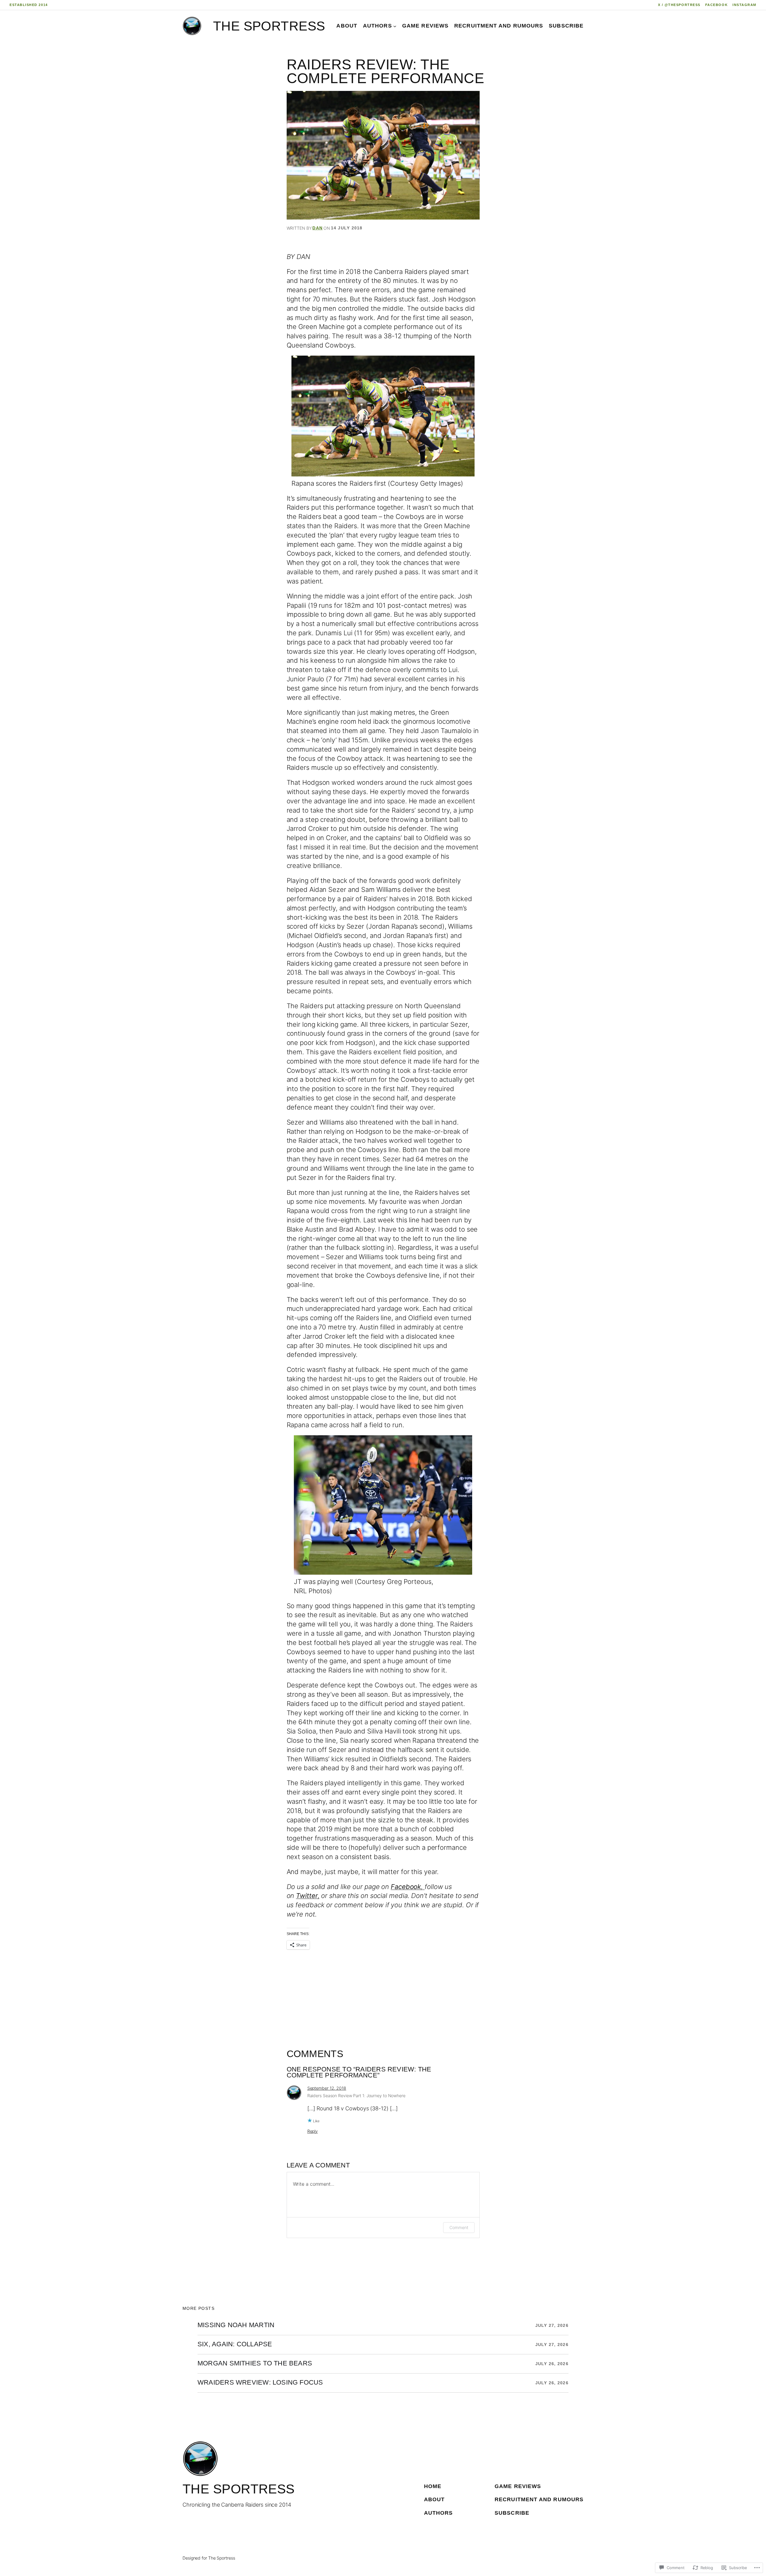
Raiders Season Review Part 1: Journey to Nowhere (356, 2096)
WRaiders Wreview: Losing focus (260, 2383)
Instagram (744, 5)
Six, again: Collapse (235, 2345)
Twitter (307, 1896)
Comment (459, 2227)
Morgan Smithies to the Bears (255, 2364)
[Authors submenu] (395, 26)
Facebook (716, 5)
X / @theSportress (679, 5)
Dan (317, 228)
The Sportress (269, 26)
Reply (313, 2131)
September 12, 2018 (327, 2088)
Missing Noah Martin (236, 2325)
